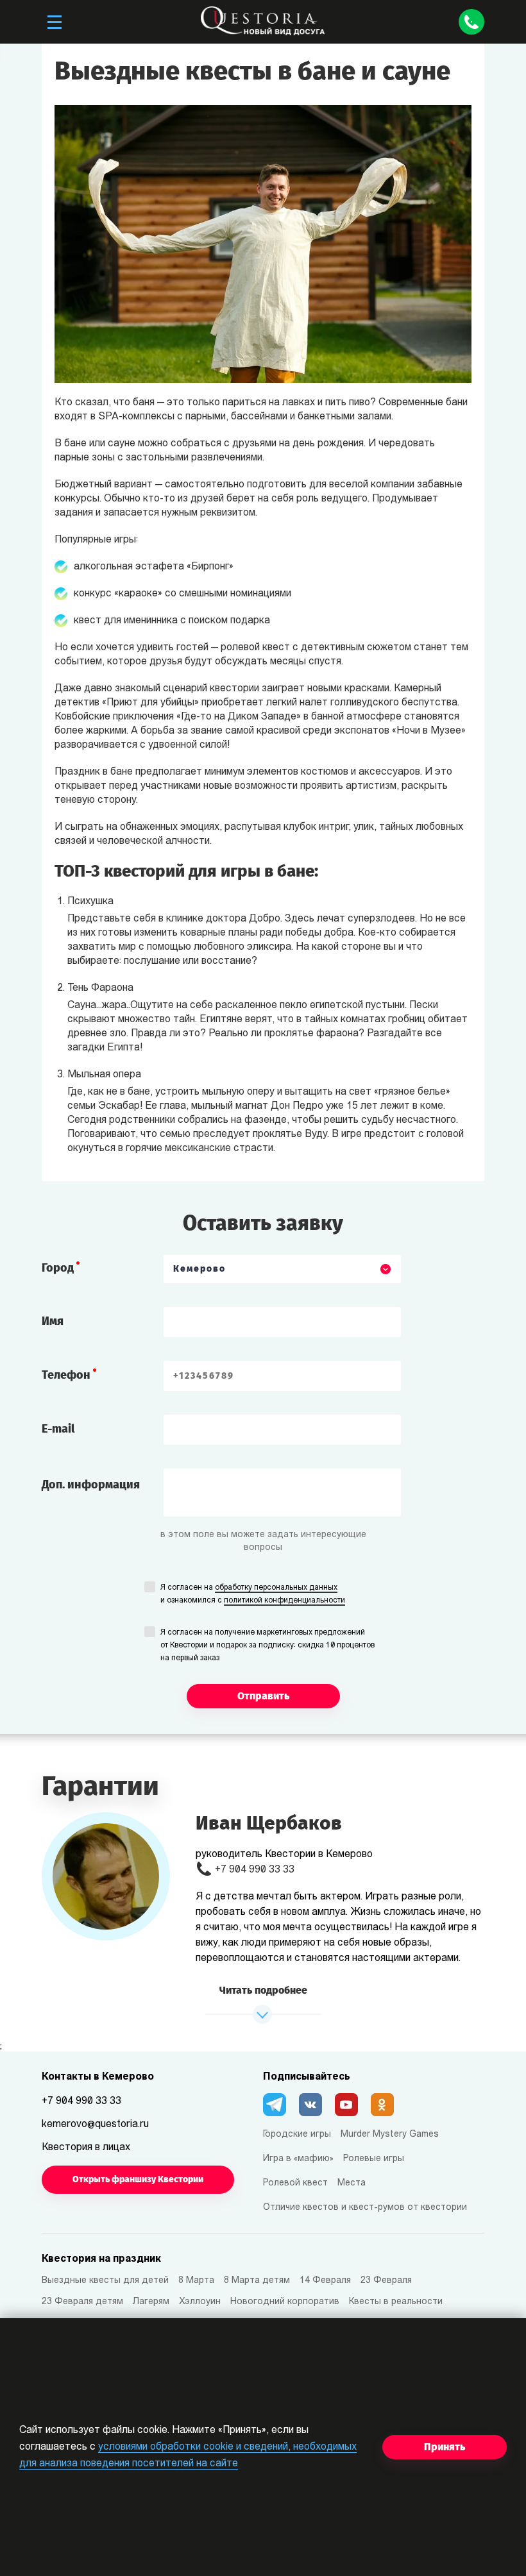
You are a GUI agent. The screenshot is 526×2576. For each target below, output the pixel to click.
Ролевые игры (374, 2159)
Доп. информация (91, 1485)
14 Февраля (325, 2281)
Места (352, 2183)
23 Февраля (386, 2281)
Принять (445, 2447)
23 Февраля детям (82, 2302)
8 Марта (196, 2281)
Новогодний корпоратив (285, 2302)
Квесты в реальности (396, 2302)
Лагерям (151, 2302)
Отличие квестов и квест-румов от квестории (365, 2208)
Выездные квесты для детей (105, 2281)
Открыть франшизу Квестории (138, 2179)
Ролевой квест (295, 2183)
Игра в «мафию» (298, 2159)
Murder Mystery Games (390, 2134)
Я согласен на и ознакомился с (253, 1594)
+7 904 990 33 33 (255, 1870)
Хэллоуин (200, 2302)
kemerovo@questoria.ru (95, 2125)
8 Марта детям (257, 2281)
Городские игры (297, 2134)
